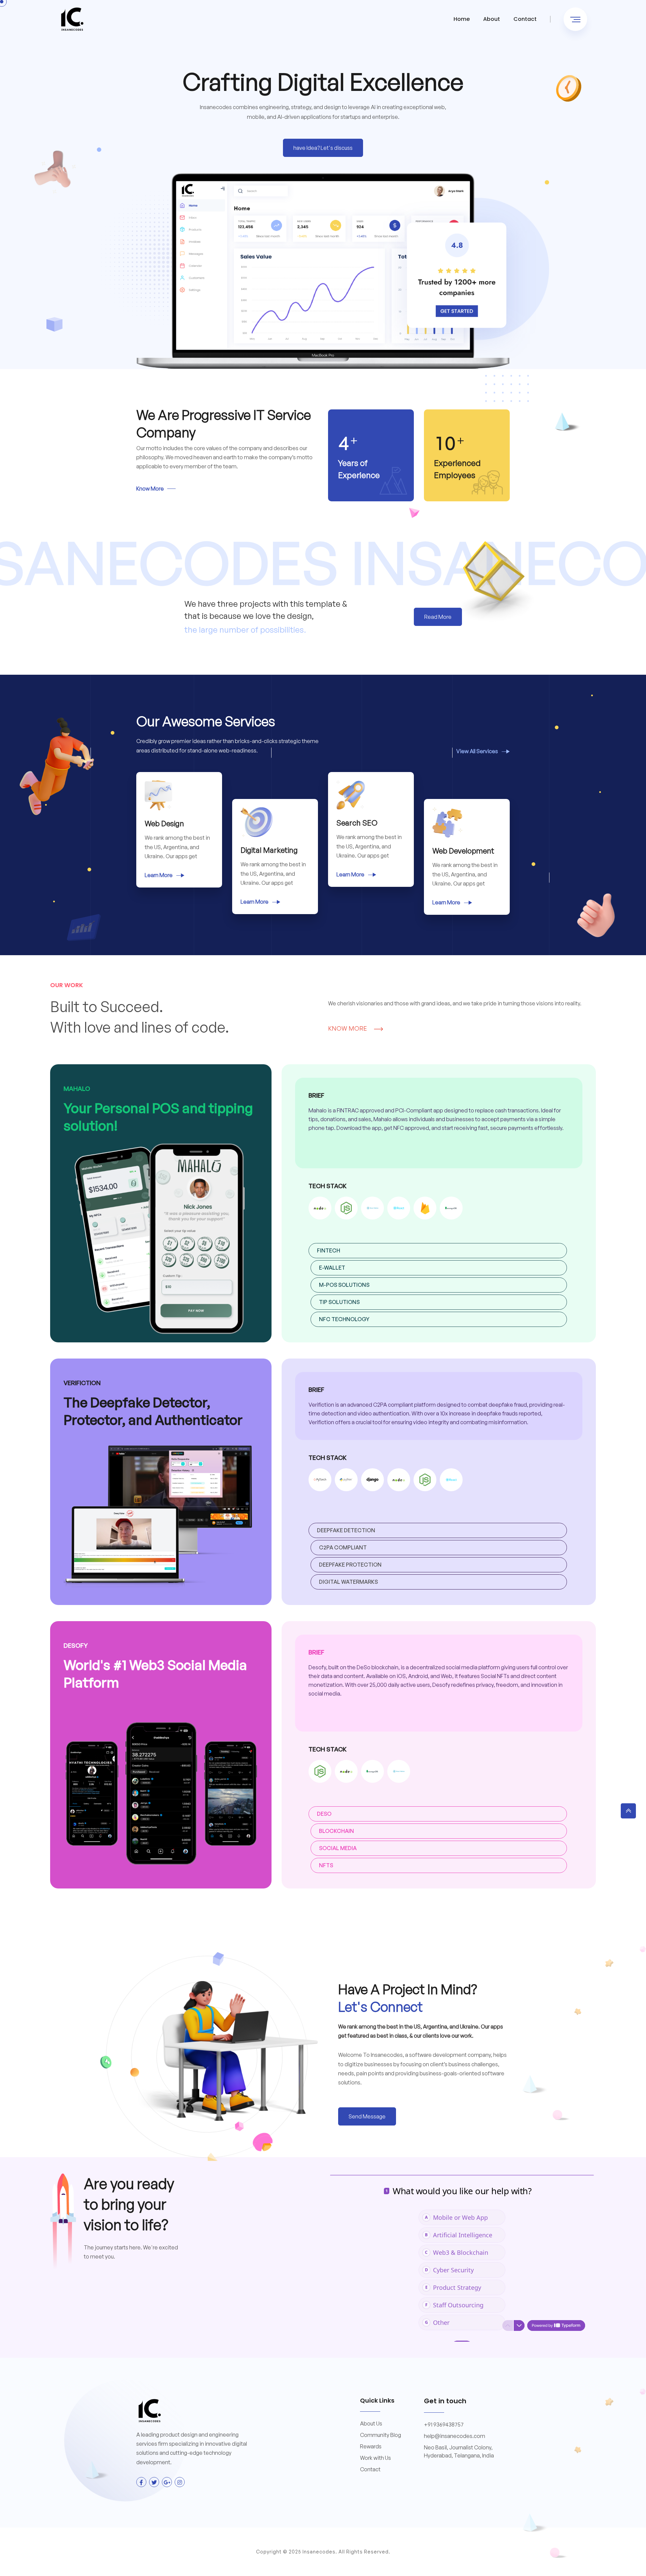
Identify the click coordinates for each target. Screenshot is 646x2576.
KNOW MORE (348, 1028)
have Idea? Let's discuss (323, 148)
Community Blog (381, 2435)
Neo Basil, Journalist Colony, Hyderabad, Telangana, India (459, 2451)
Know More (150, 489)
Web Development (463, 851)
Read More (438, 617)
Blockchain (336, 1831)
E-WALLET (332, 1268)
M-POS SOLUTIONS (344, 1285)
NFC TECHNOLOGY (344, 1319)
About (492, 19)
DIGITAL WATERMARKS (348, 1582)
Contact (525, 19)
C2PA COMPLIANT (343, 1547)
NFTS (326, 1865)
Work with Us (375, 2458)
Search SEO (357, 823)
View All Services (478, 751)
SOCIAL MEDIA (338, 1848)
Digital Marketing (269, 850)
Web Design (164, 823)
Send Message (367, 2116)
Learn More (159, 875)
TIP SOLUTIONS (339, 1302)
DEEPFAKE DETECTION (346, 1530)
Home (462, 19)
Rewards (371, 2446)
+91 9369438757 (444, 2424)
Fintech (329, 1250)
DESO (324, 1814)
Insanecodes (319, 2552)
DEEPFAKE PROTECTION (350, 1565)
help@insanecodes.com (455, 2436)
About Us (371, 2423)
